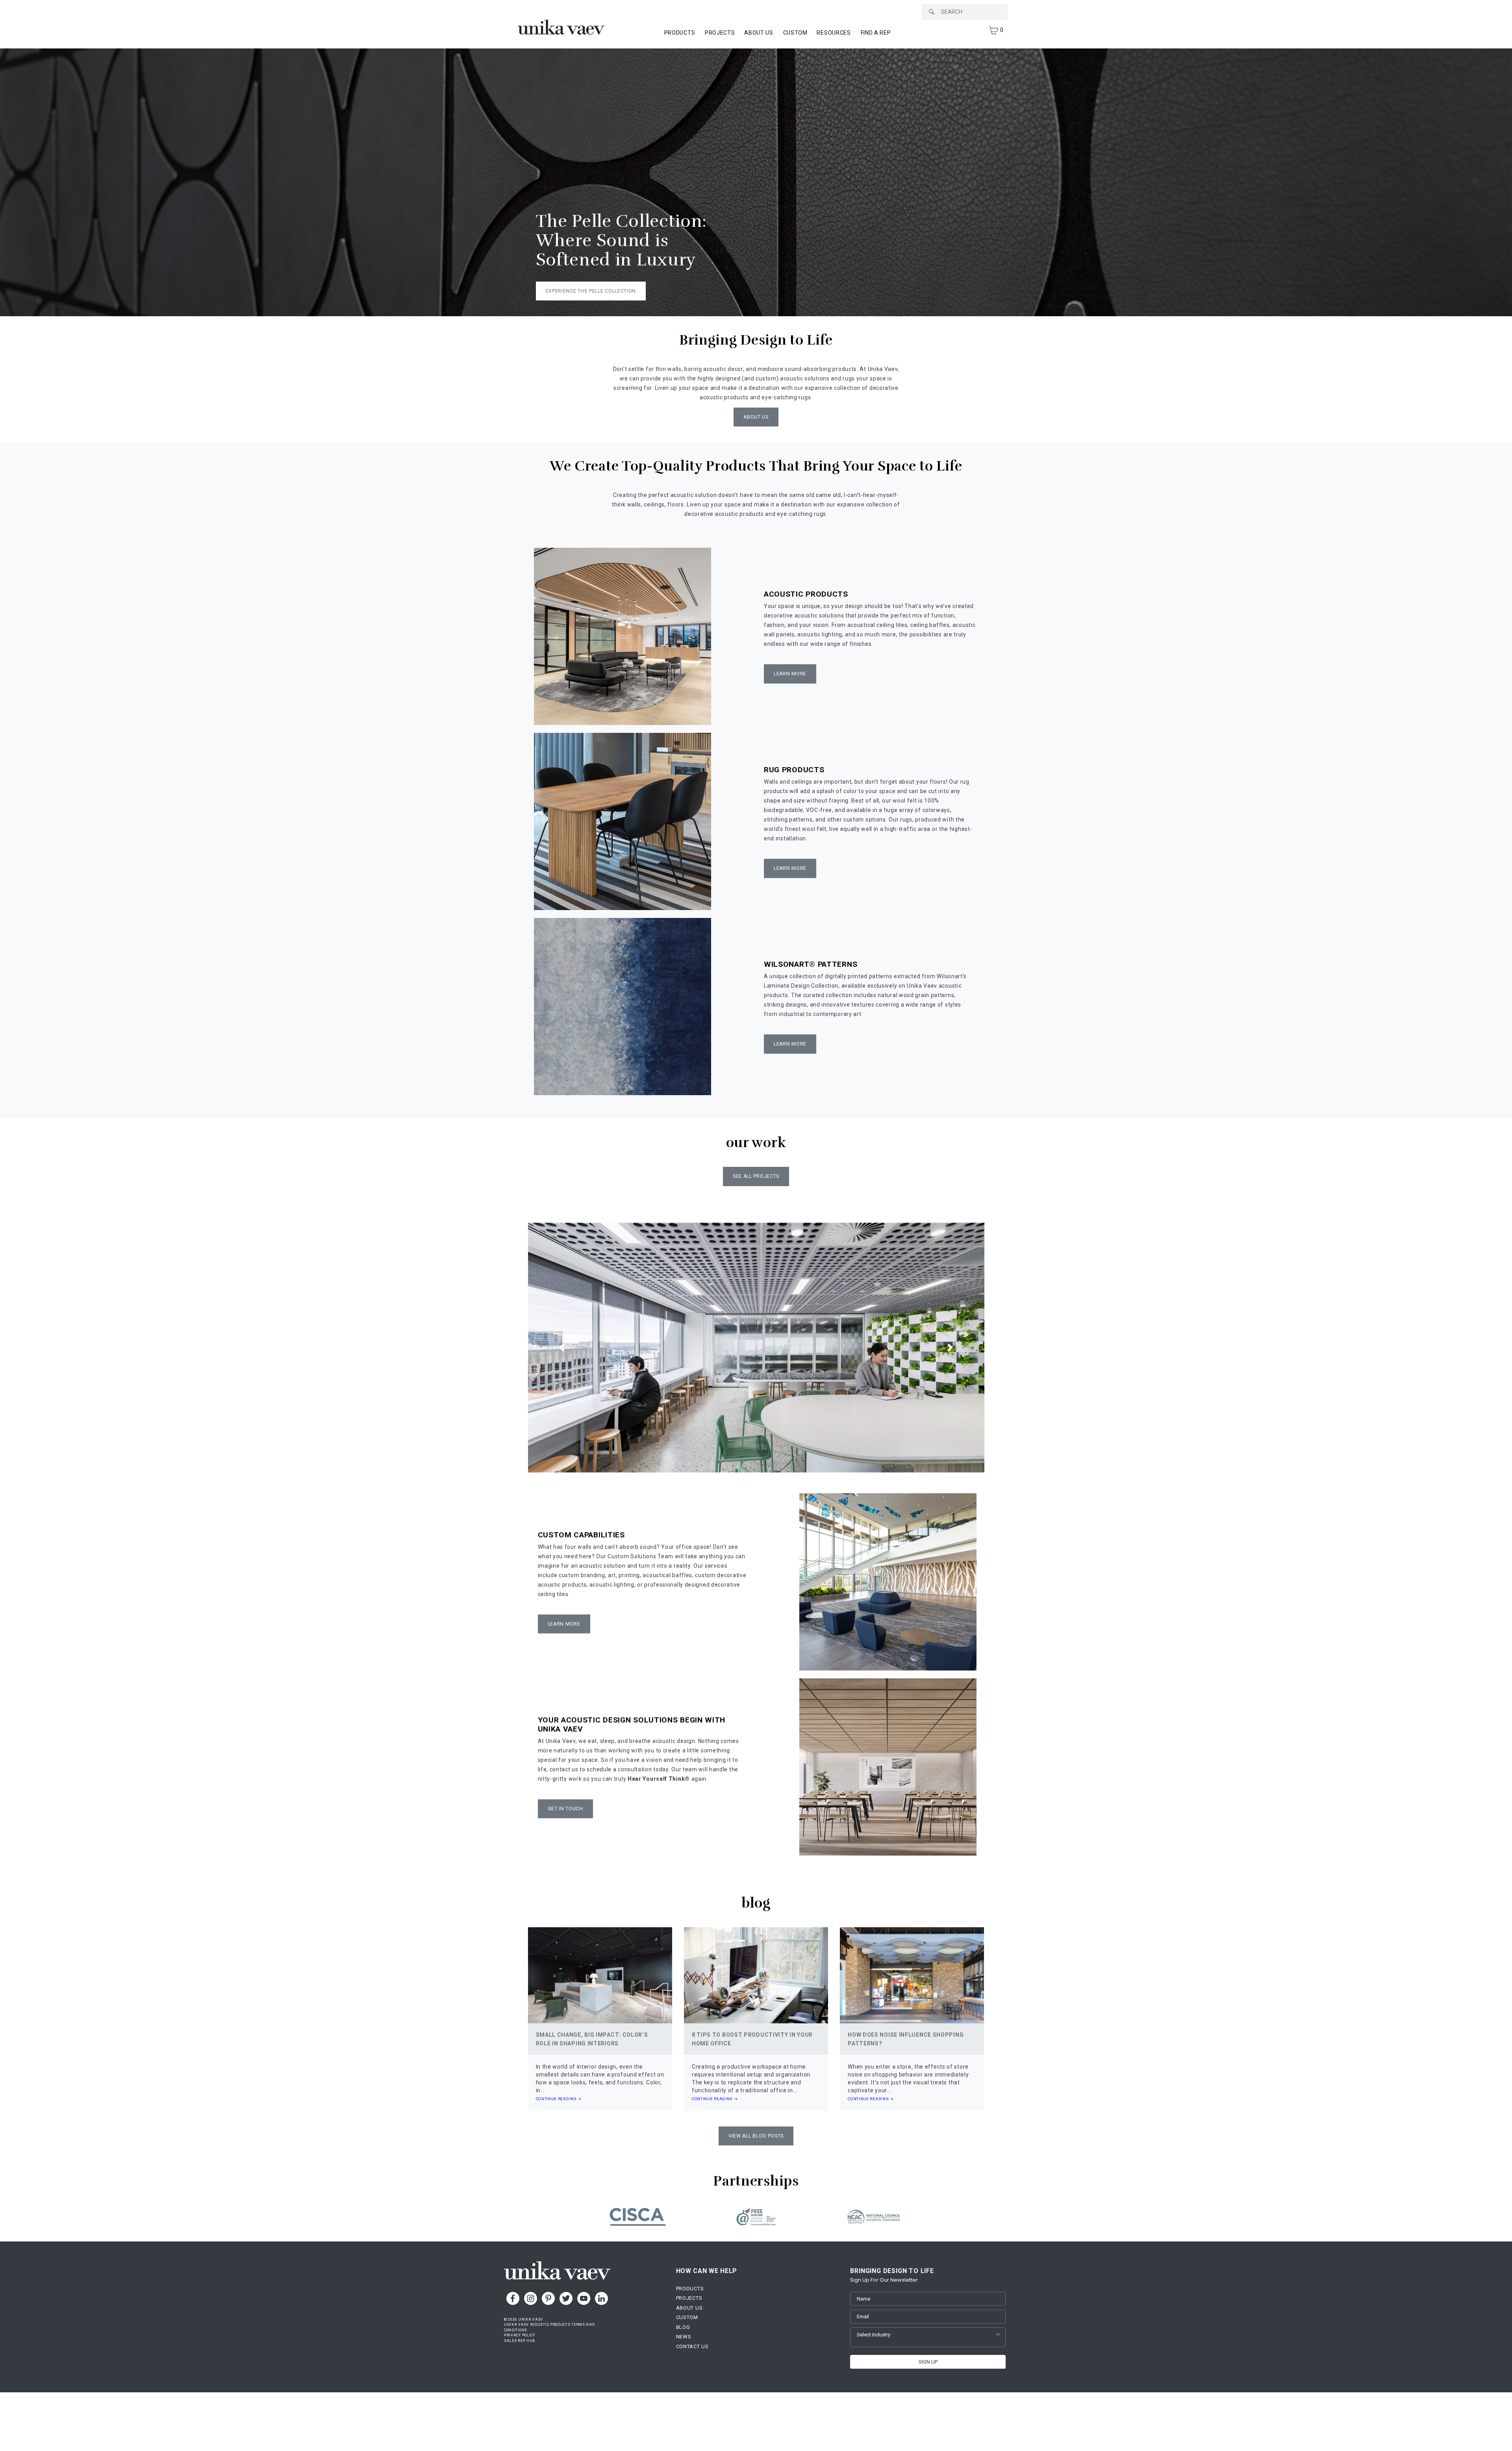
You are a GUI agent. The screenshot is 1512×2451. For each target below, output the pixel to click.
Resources (834, 33)
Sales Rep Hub (520, 2341)
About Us (759, 33)
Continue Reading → (559, 2099)
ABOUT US (756, 417)
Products (690, 2289)
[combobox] (926, 2335)
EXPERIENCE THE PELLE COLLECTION (591, 291)
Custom (795, 33)
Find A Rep (876, 33)
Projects (720, 33)
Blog (683, 2327)
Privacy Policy (520, 2335)
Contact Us (692, 2346)
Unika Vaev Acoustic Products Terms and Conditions (549, 2327)
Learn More (790, 674)
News (684, 2337)
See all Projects (756, 1176)
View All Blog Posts (756, 2136)
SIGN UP (928, 2362)
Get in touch (565, 1809)
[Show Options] (998, 2335)
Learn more (790, 868)
